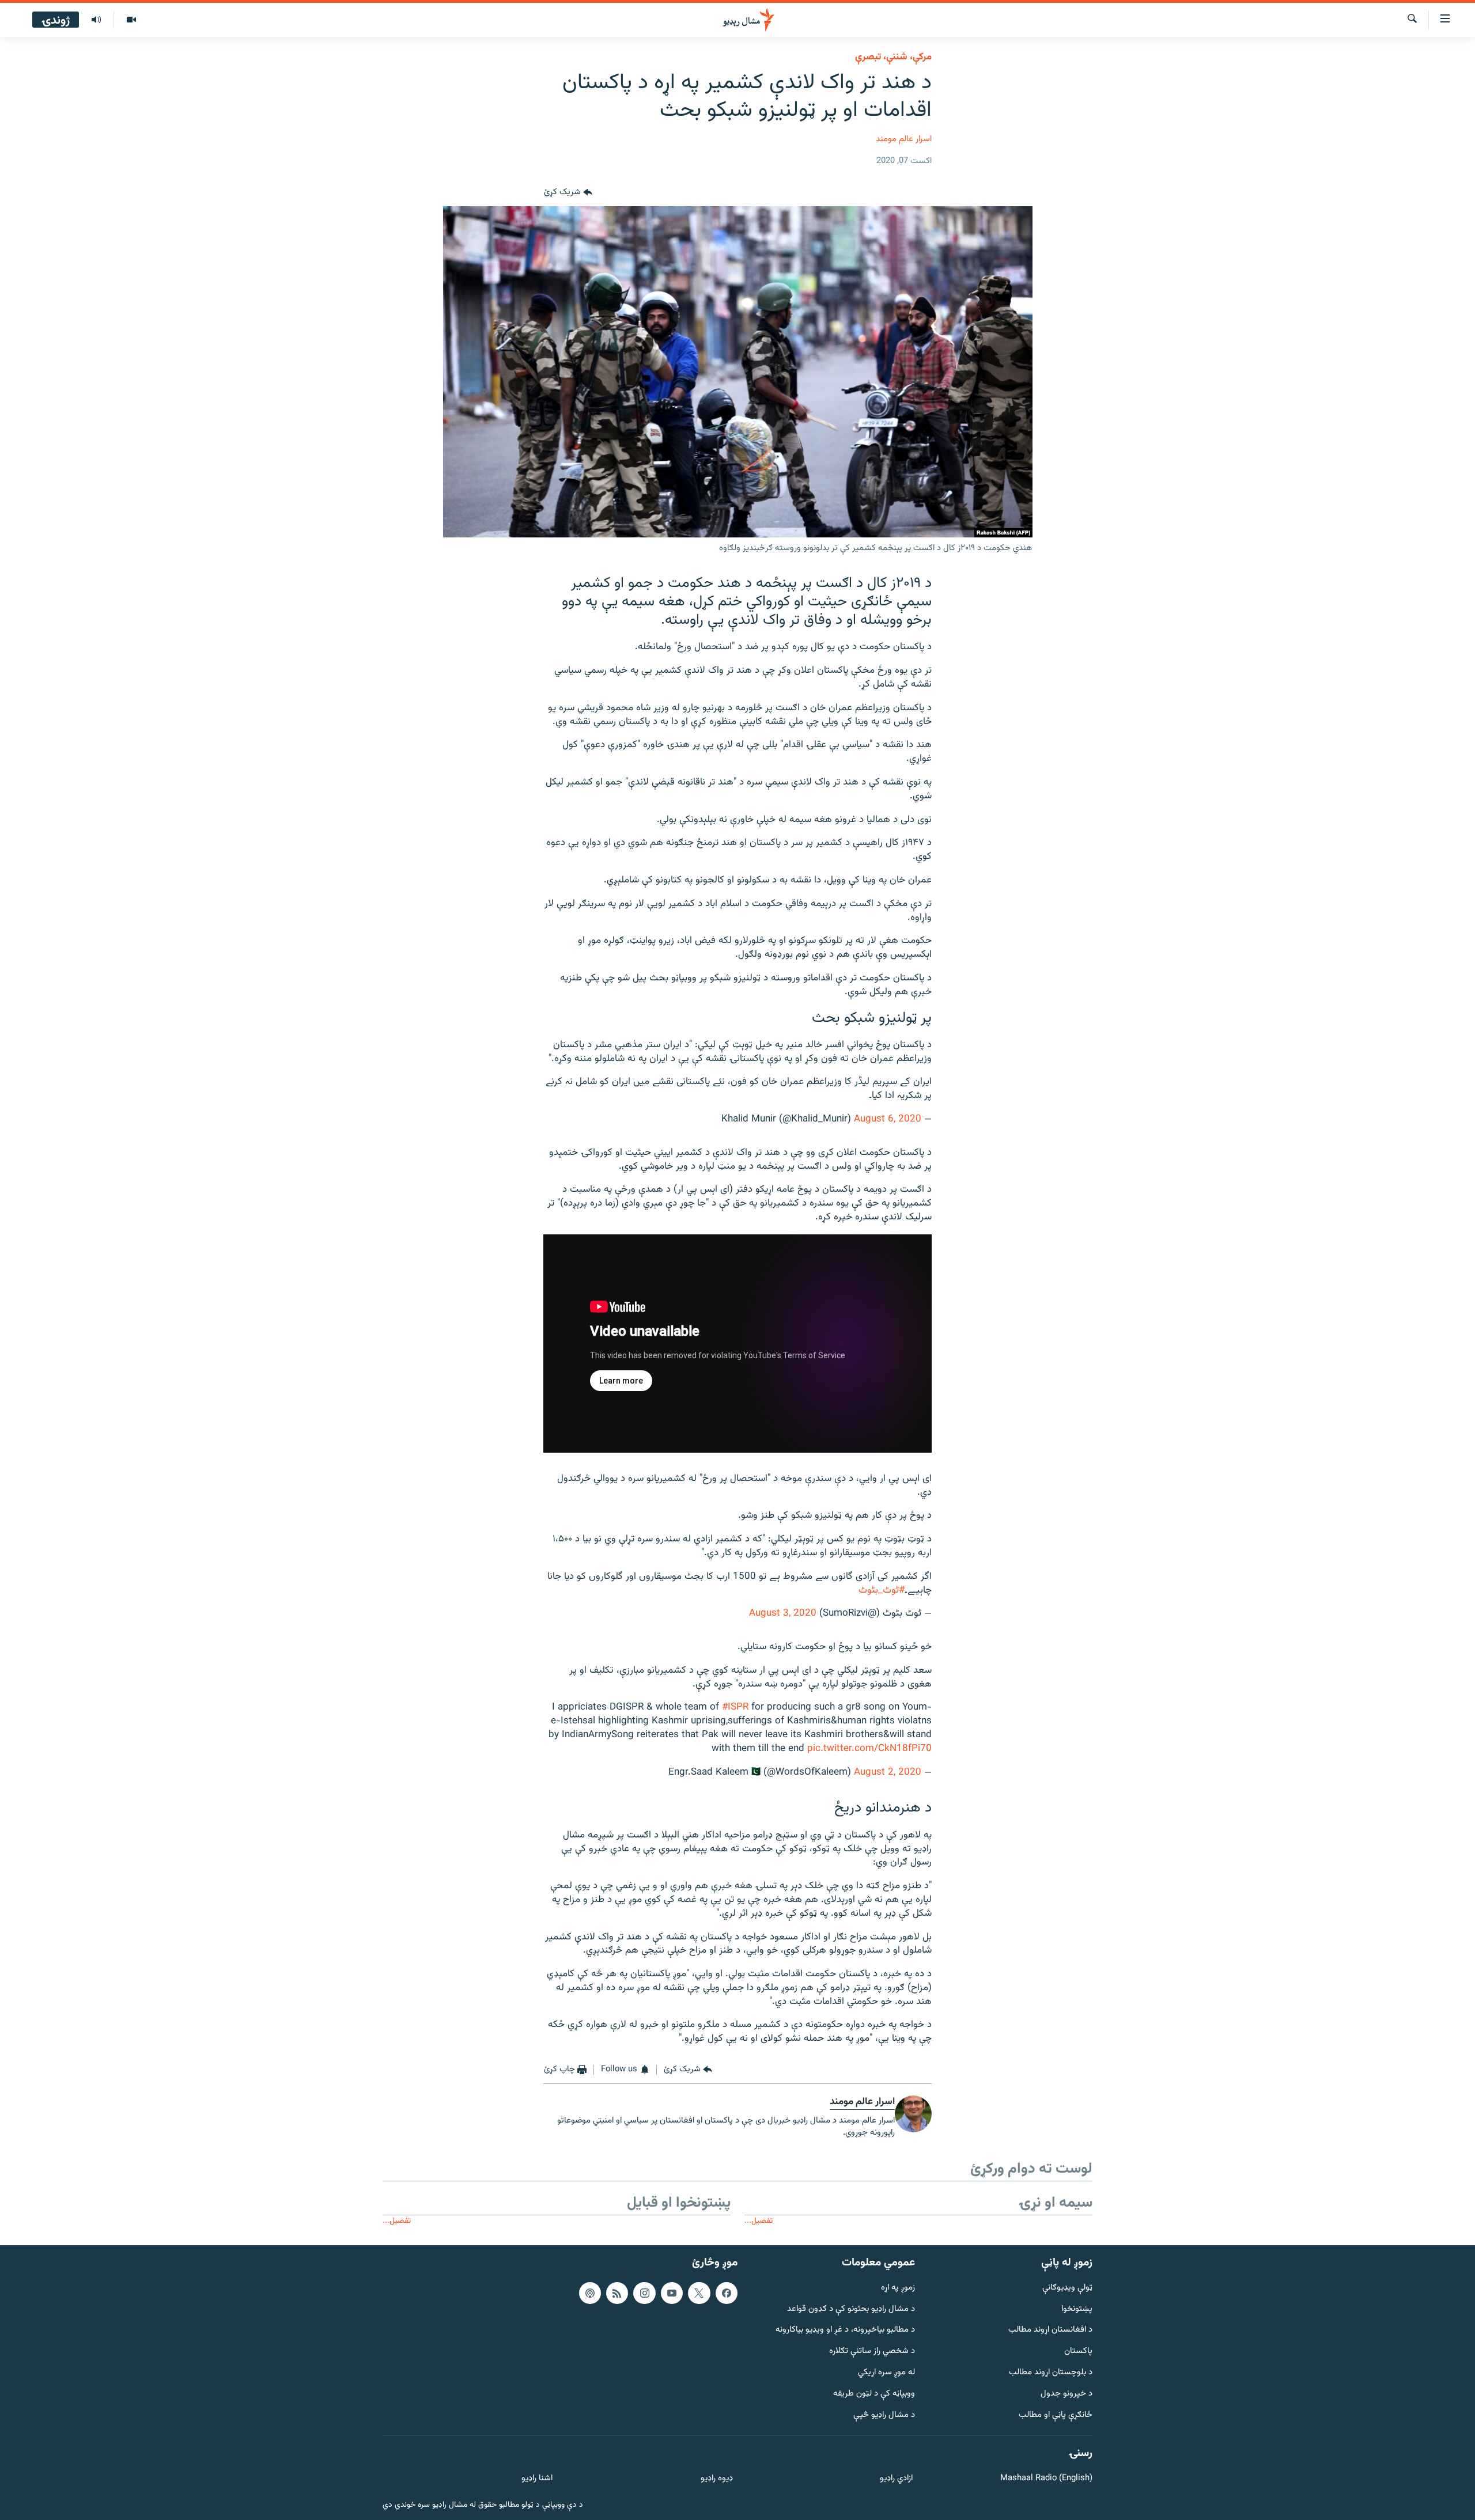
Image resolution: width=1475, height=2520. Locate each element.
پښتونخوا (1077, 2309)
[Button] (568, 192)
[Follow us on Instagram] (644, 2293)
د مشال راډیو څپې (884, 2415)
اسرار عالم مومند (904, 139)
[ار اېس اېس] (617, 2293)
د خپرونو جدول (1066, 2394)
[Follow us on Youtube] (672, 2293)
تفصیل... (759, 2221)
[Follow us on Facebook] (727, 2293)
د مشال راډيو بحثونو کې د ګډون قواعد (851, 2309)
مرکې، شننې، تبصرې (893, 57)
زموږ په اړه (898, 2288)
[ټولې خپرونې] (96, 20)
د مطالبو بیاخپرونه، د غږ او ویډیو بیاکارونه (845, 2330)
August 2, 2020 (888, 1772)
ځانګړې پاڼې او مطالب (1056, 2415)
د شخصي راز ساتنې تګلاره (872, 2352)
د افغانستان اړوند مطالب (1050, 2330)
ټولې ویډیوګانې (1067, 2288)
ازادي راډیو (896, 2479)
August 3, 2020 (783, 1613)
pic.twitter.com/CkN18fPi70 (869, 1749)
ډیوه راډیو (716, 2479)
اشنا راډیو (537, 2479)
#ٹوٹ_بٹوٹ (882, 1590)
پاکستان (1078, 2352)
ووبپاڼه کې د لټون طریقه (874, 2394)
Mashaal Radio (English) (1046, 2479)
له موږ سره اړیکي (886, 2373)
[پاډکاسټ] (590, 2293)
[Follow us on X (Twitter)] (699, 2293)
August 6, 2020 (888, 1119)
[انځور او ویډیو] (131, 20)
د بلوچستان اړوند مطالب (1051, 2373)
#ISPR (735, 1707)
